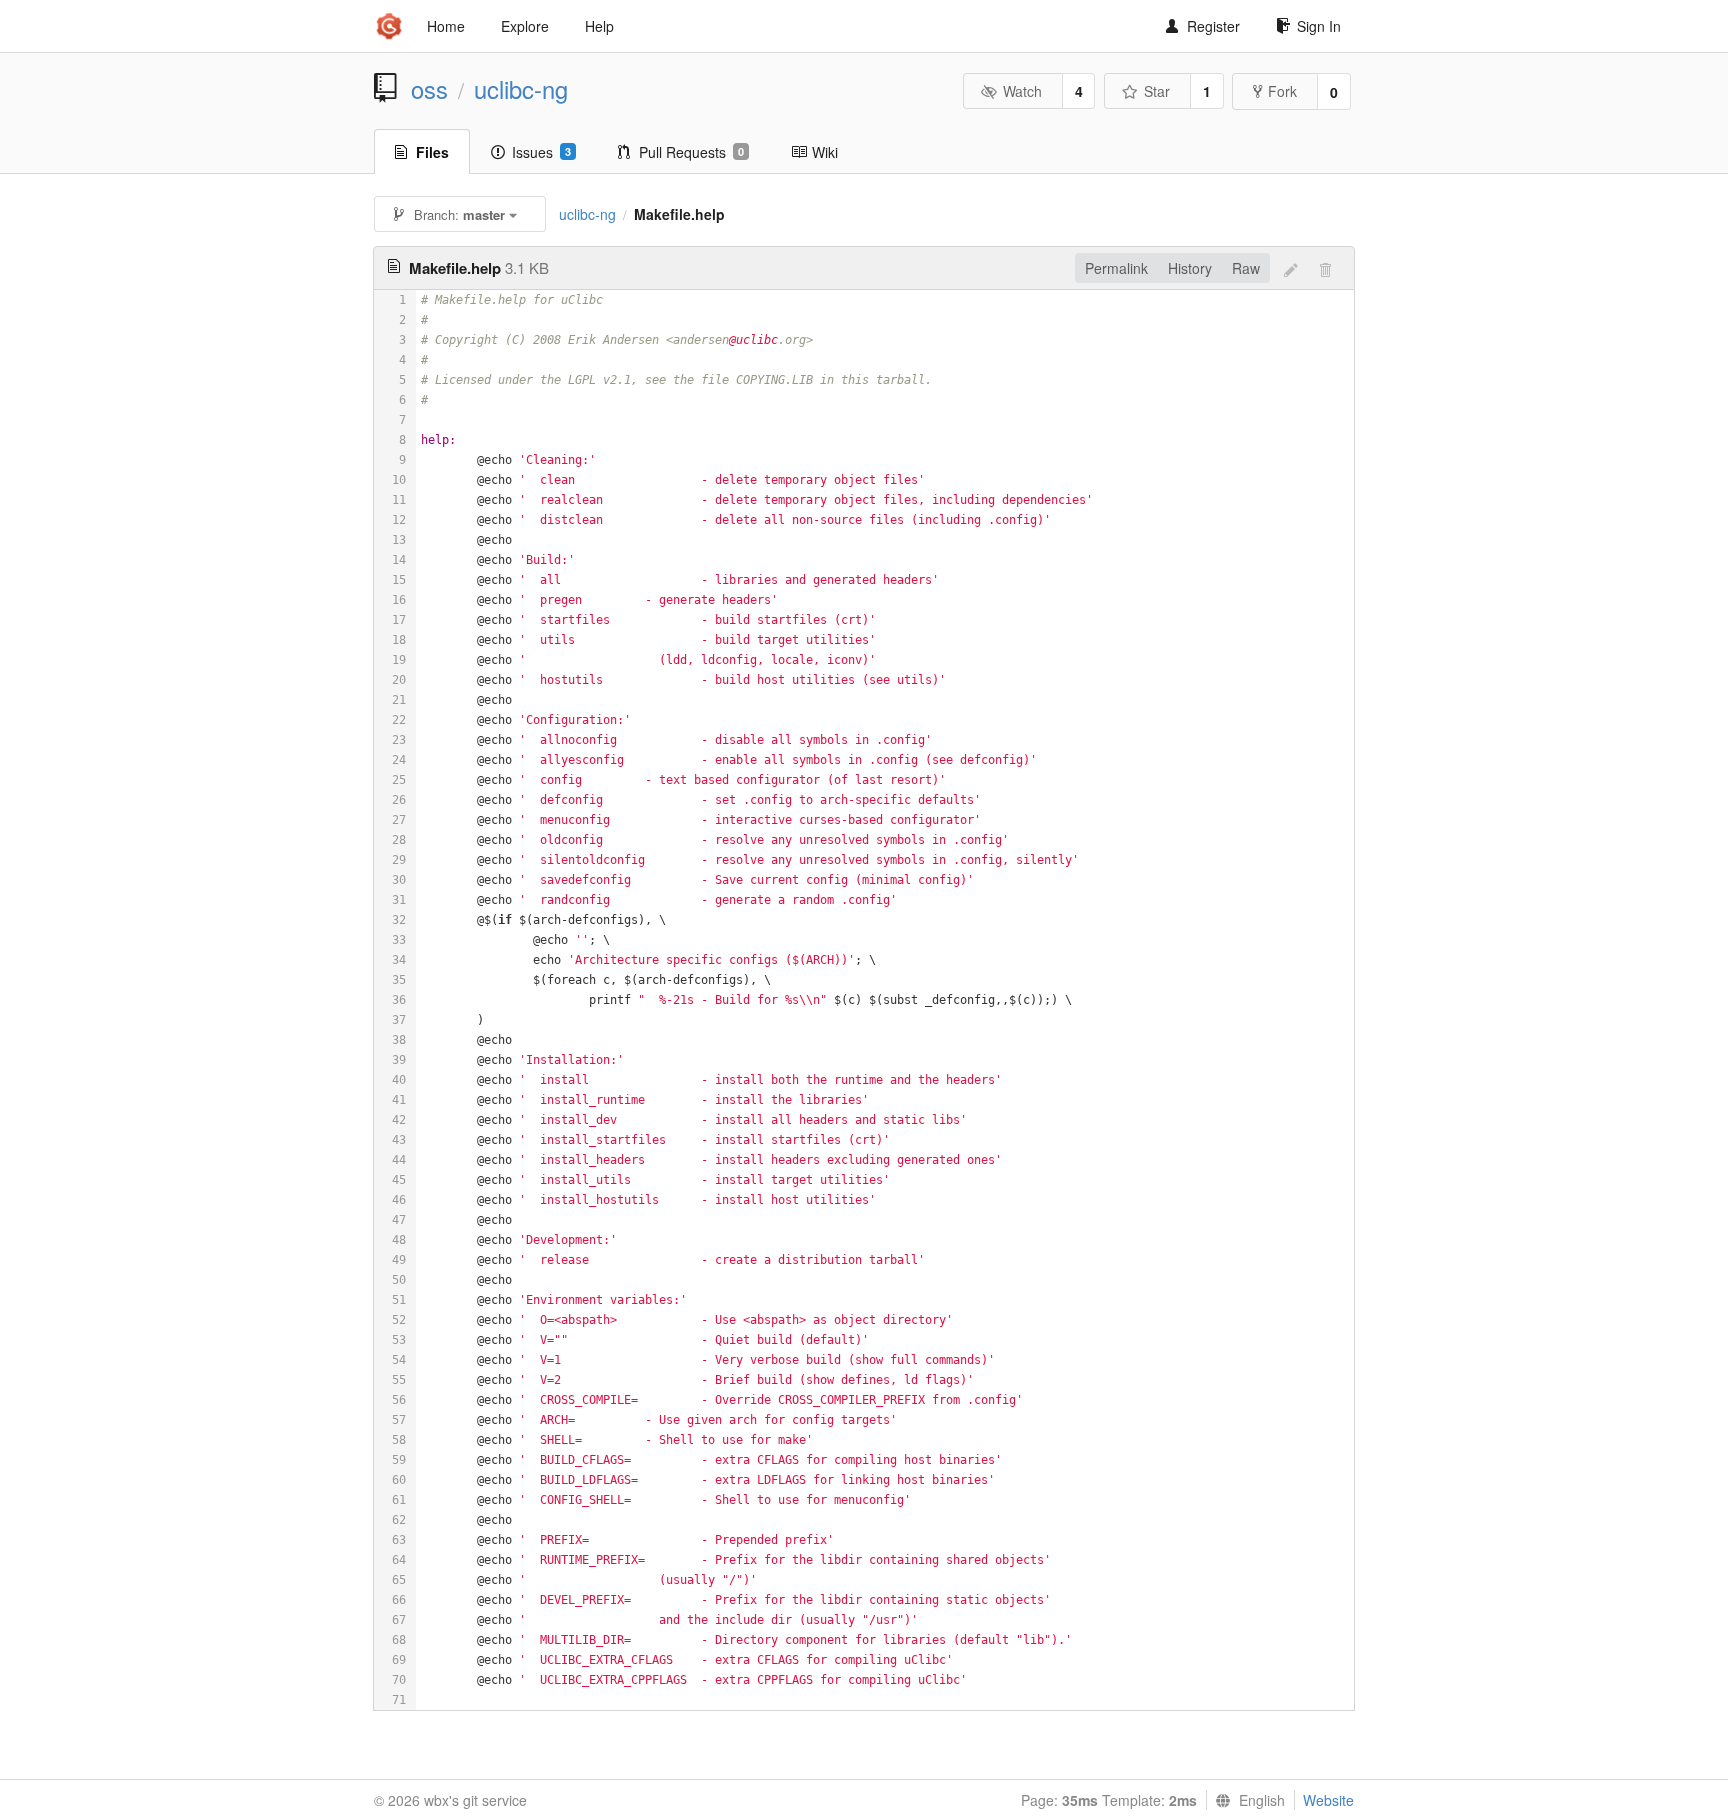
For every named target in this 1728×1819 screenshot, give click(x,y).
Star (1157, 91)
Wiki (825, 152)
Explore (525, 26)
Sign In (1319, 26)
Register (1213, 26)
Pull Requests (691, 152)
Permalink (1116, 268)
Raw (1246, 268)
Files (432, 152)
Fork (1282, 91)
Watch (1022, 91)
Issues (541, 152)
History (1190, 268)
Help (599, 26)
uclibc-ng (521, 89)
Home (446, 26)
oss (429, 89)
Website (1328, 1800)
